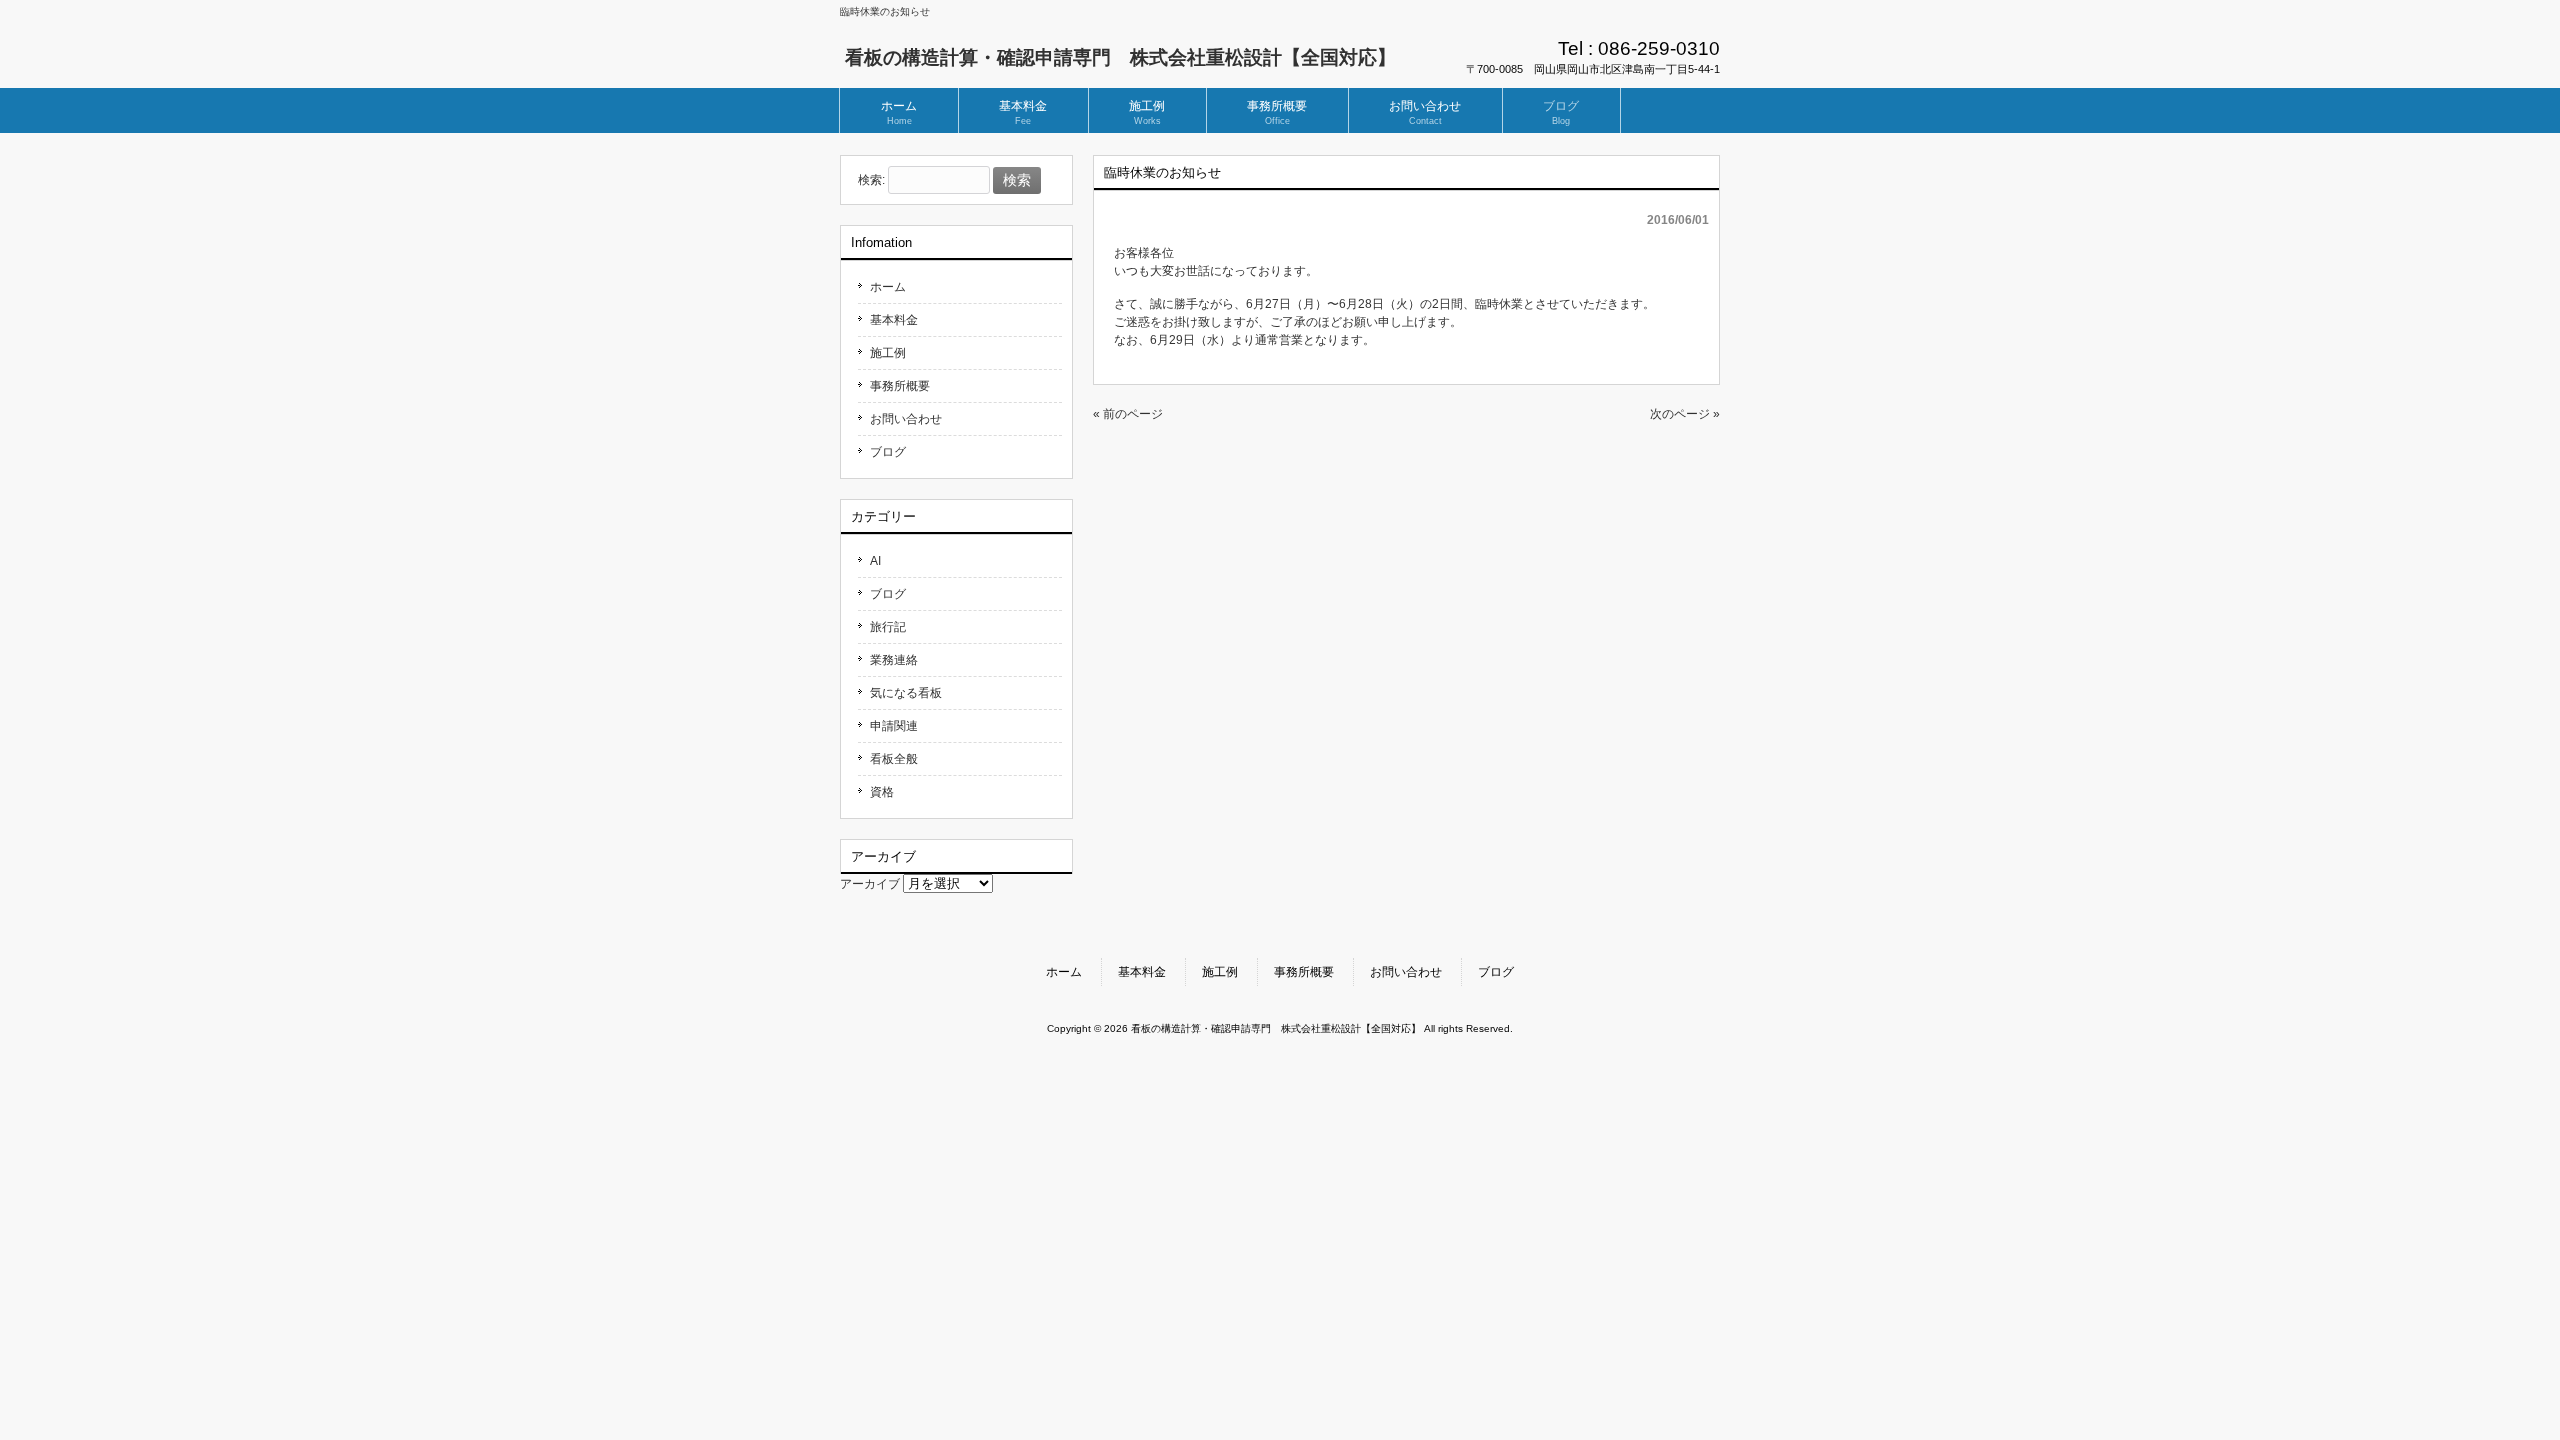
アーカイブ (870, 884)
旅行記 (888, 627)
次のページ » (1685, 414)
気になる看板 (906, 693)
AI (875, 561)
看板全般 (894, 759)
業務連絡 (894, 660)
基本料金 (894, 320)
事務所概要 (900, 386)
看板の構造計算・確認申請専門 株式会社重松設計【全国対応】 (1120, 57)
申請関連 (894, 726)
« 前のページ (1128, 414)
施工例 (888, 353)
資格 (882, 792)
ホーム (888, 287)
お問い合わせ (906, 419)
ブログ (888, 452)
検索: (871, 181)
